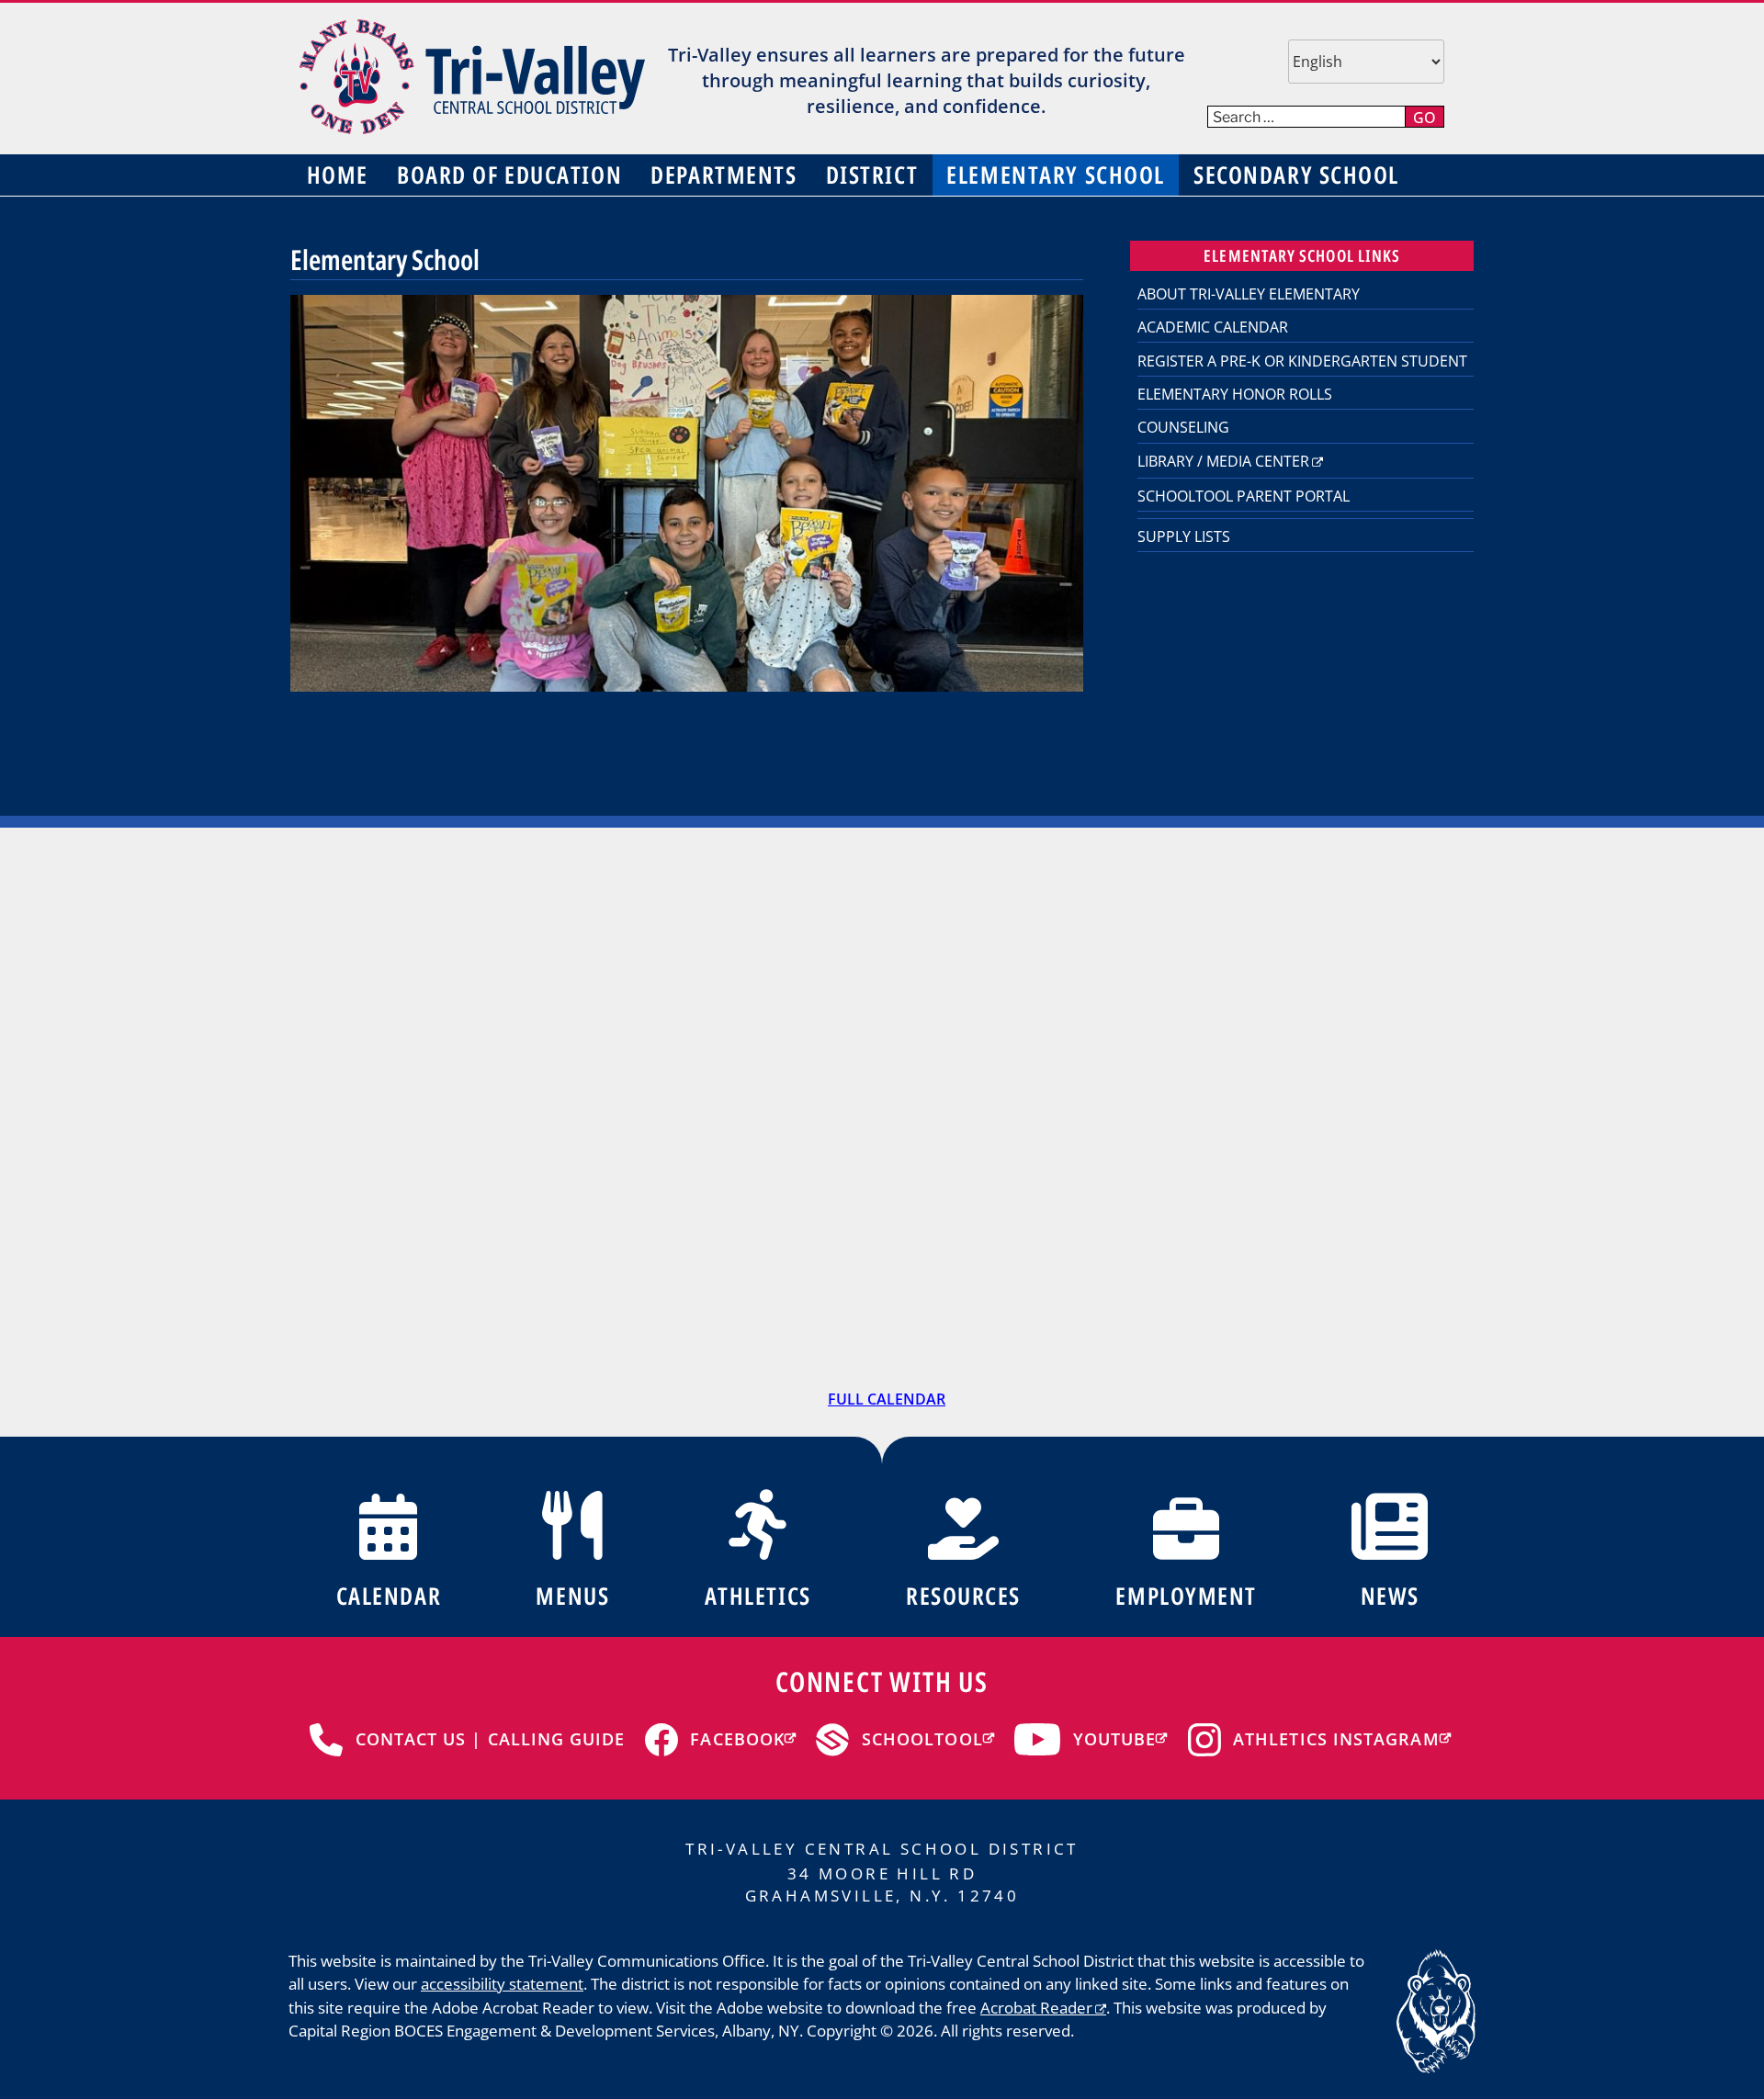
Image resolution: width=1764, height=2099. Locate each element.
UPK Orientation (1097, 1004)
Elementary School (1056, 175)
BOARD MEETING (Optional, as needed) (1358, 1185)
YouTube (1115, 1739)
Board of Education (509, 175)
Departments (724, 175)
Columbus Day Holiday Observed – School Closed (1110, 1306)
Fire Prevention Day (874, 1315)
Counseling (1183, 427)
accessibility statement (502, 1984)
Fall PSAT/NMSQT (1340, 1315)
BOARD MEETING (380, 1004)
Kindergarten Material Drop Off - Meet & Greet (1347, 1029)
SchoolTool (922, 1739)
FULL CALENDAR (887, 1399)
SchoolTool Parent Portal (1244, 496)
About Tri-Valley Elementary (1249, 294)
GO (1425, 118)
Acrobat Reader (1036, 2008)
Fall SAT (339, 1316)
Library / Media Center (1223, 461)
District (872, 175)
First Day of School (628, 1137)
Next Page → (1415, 882)
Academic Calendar (1213, 327)
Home (338, 175)
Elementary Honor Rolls (1235, 394)
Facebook (737, 1739)
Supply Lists (1184, 536)
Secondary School (1296, 175)
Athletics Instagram (1336, 1739)
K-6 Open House (1095, 1173)
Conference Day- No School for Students (634, 982)
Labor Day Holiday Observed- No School (398, 1151)
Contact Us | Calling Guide (491, 1739)
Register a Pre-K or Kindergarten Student (1302, 361)
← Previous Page (363, 882)
